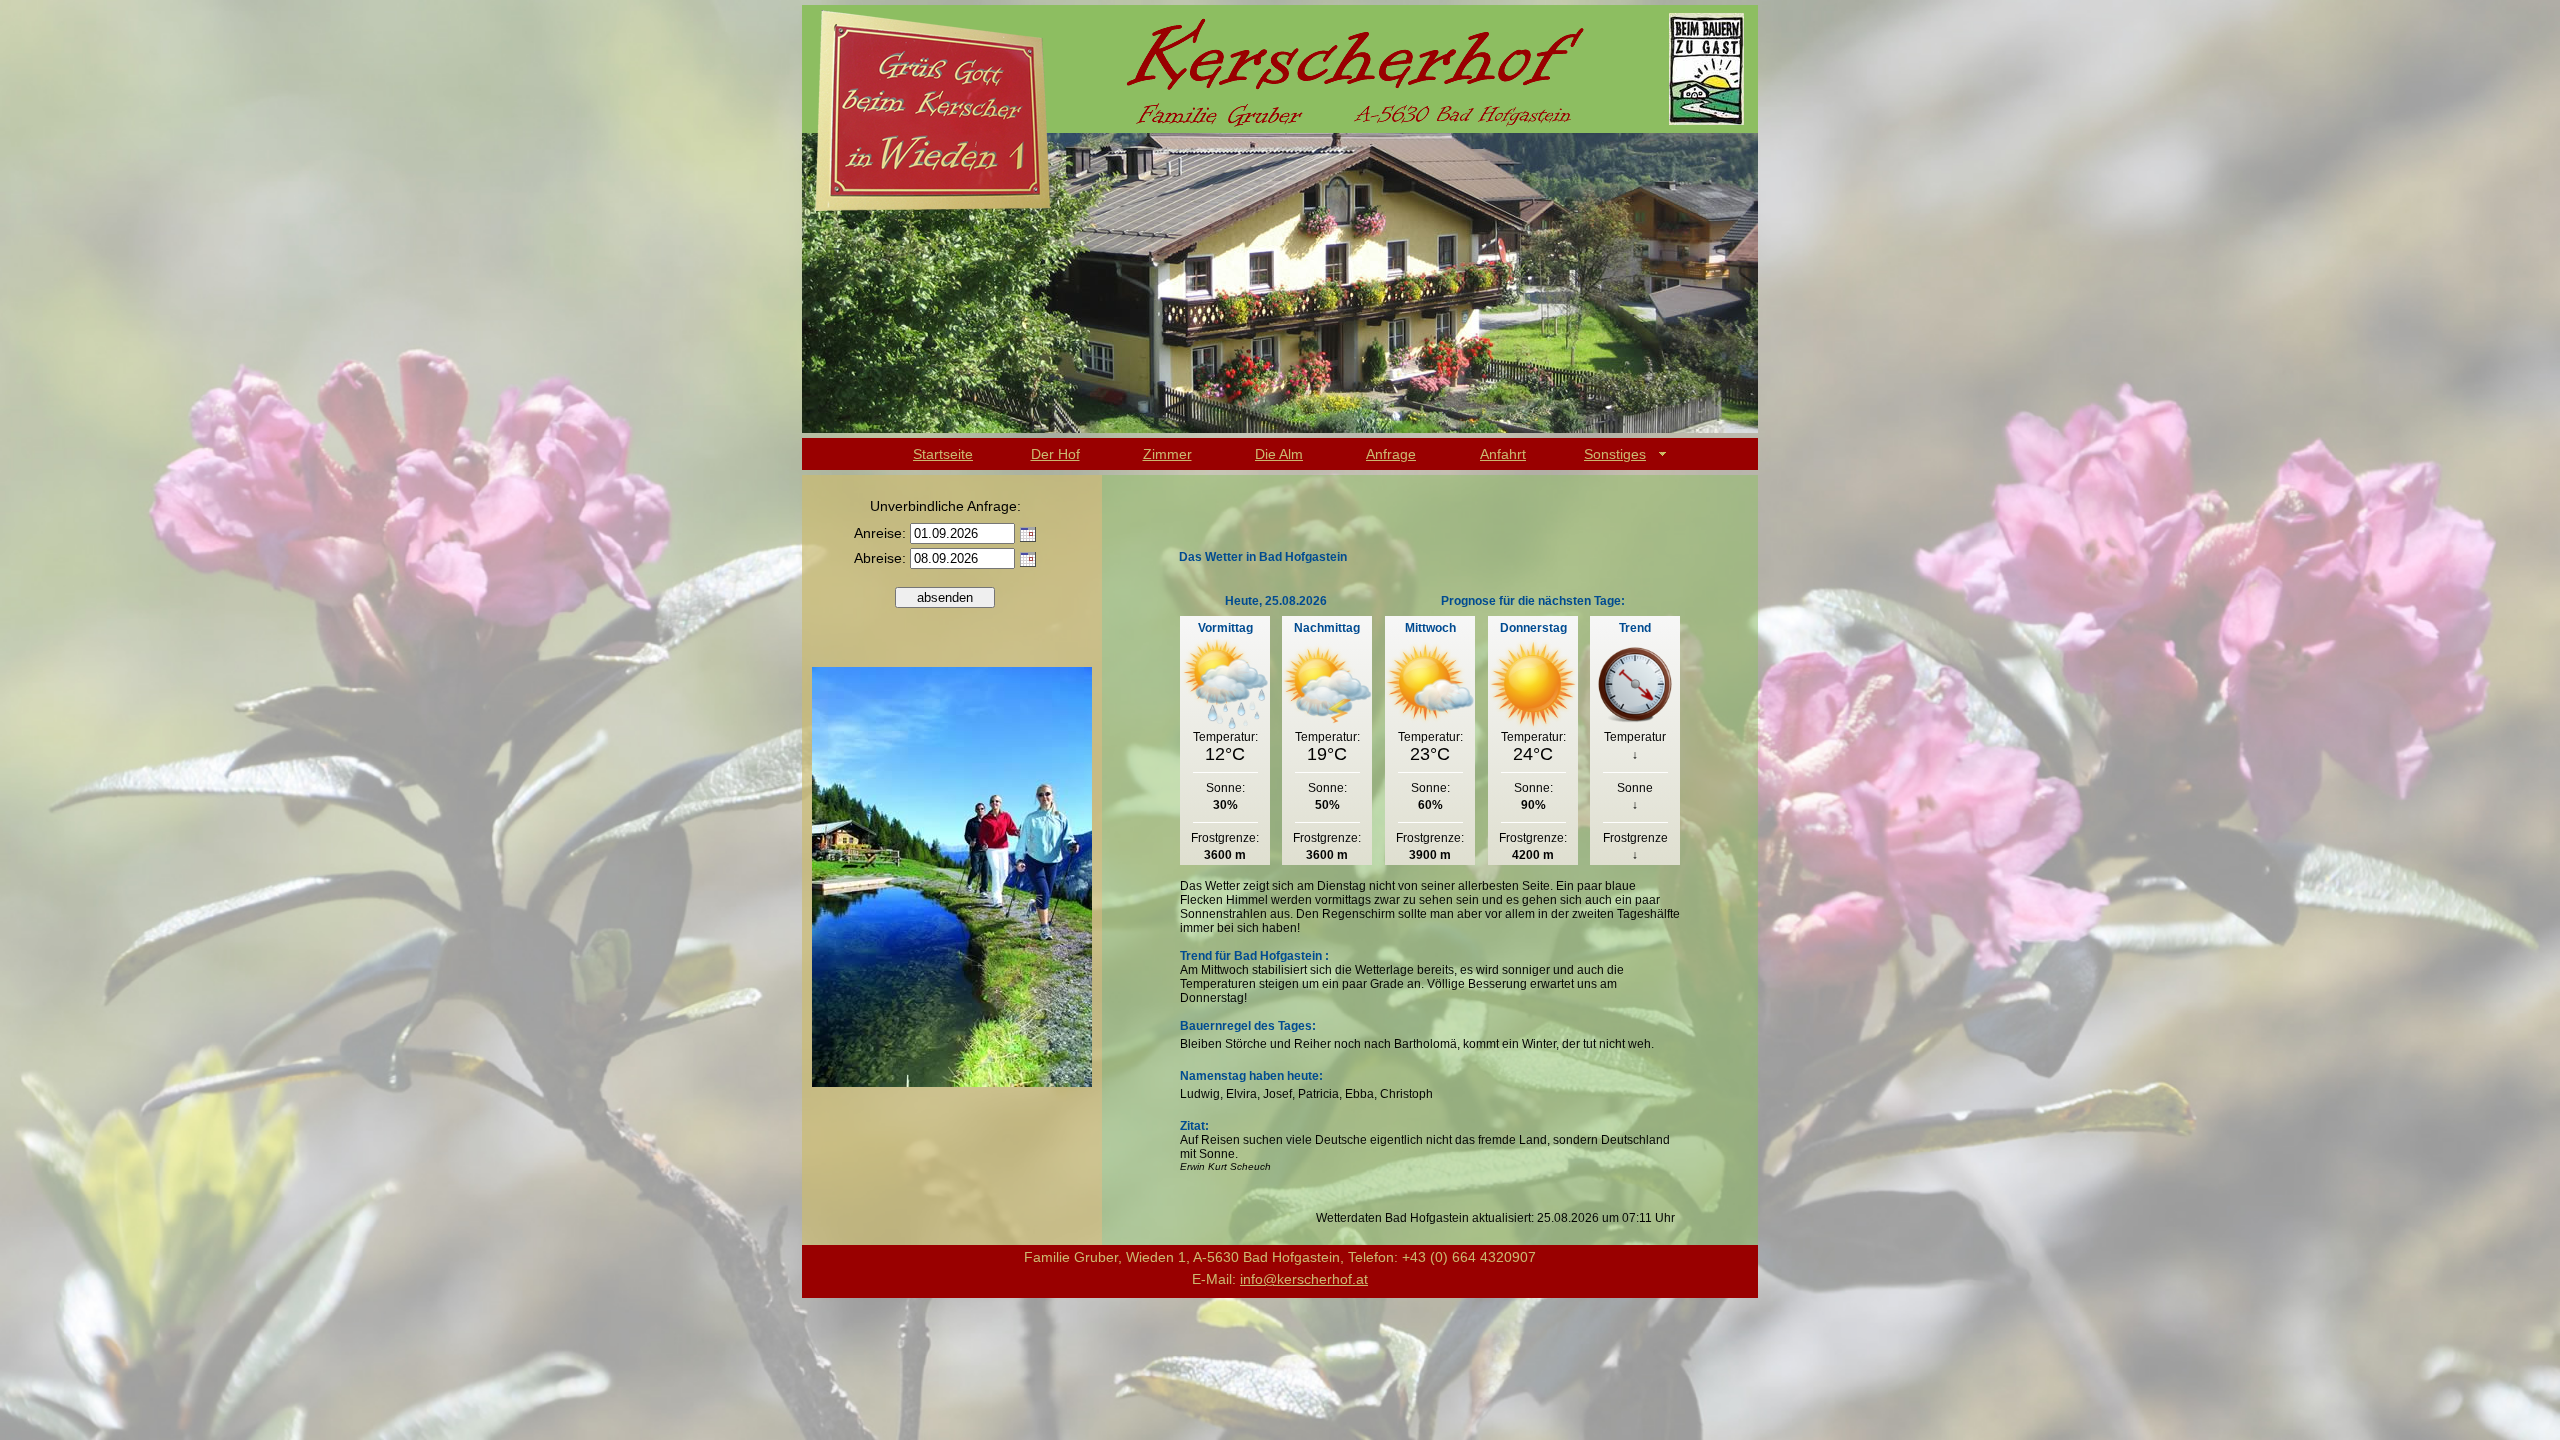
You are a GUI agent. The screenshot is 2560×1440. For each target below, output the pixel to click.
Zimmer (1167, 454)
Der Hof (1055, 454)
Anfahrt (1503, 454)
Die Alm (1279, 454)
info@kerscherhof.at (1304, 1279)
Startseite (943, 454)
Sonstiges (1615, 454)
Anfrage (1391, 454)
